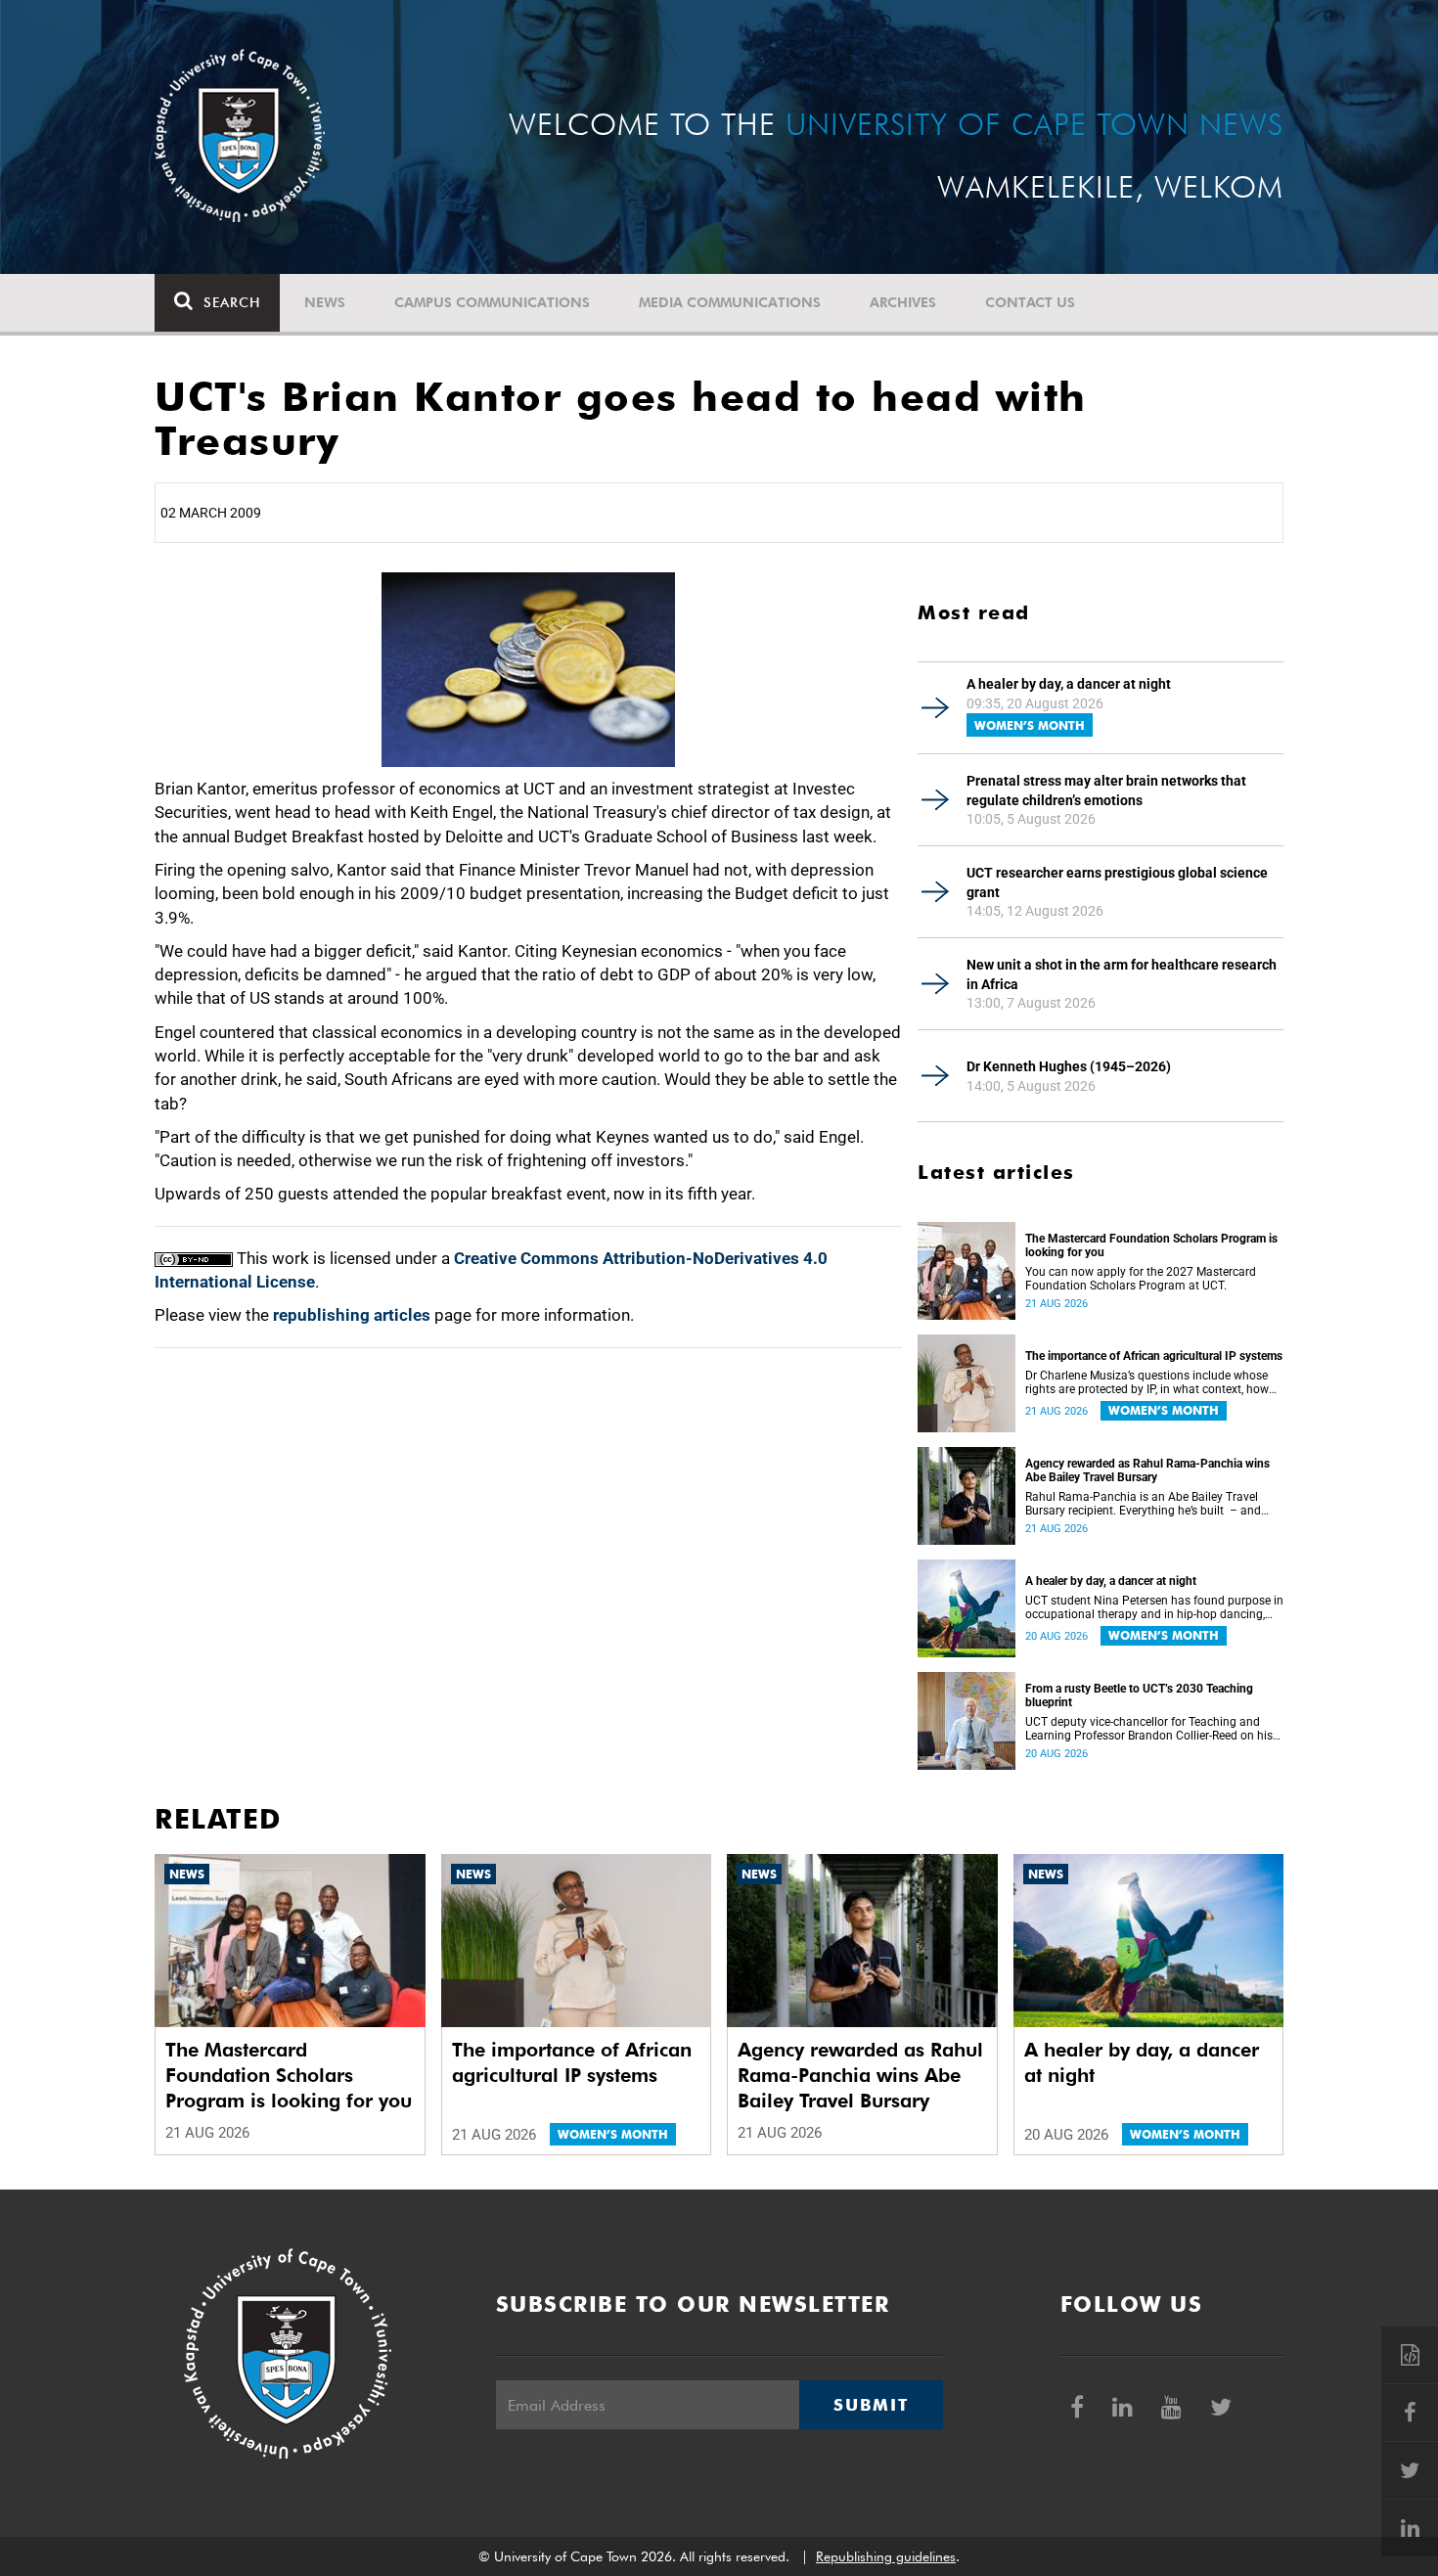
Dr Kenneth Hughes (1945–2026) (1069, 1066)
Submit (871, 2405)
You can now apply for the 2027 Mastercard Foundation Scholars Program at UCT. (1141, 1279)
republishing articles (352, 1315)
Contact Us (1030, 302)
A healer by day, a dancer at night (1069, 684)
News (325, 302)
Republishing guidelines (886, 2556)
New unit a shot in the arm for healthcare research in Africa (1122, 974)
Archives (903, 302)
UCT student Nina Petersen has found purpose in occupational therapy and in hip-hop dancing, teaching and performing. (1154, 1607)
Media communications (730, 302)
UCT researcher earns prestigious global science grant (1117, 882)
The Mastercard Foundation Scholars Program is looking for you (1151, 1245)
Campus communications (492, 302)
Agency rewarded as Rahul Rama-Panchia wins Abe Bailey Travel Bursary (1147, 1470)
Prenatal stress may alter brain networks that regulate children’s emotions (1106, 791)
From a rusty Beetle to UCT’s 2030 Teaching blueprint (1139, 1695)
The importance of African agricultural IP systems (1154, 1356)
